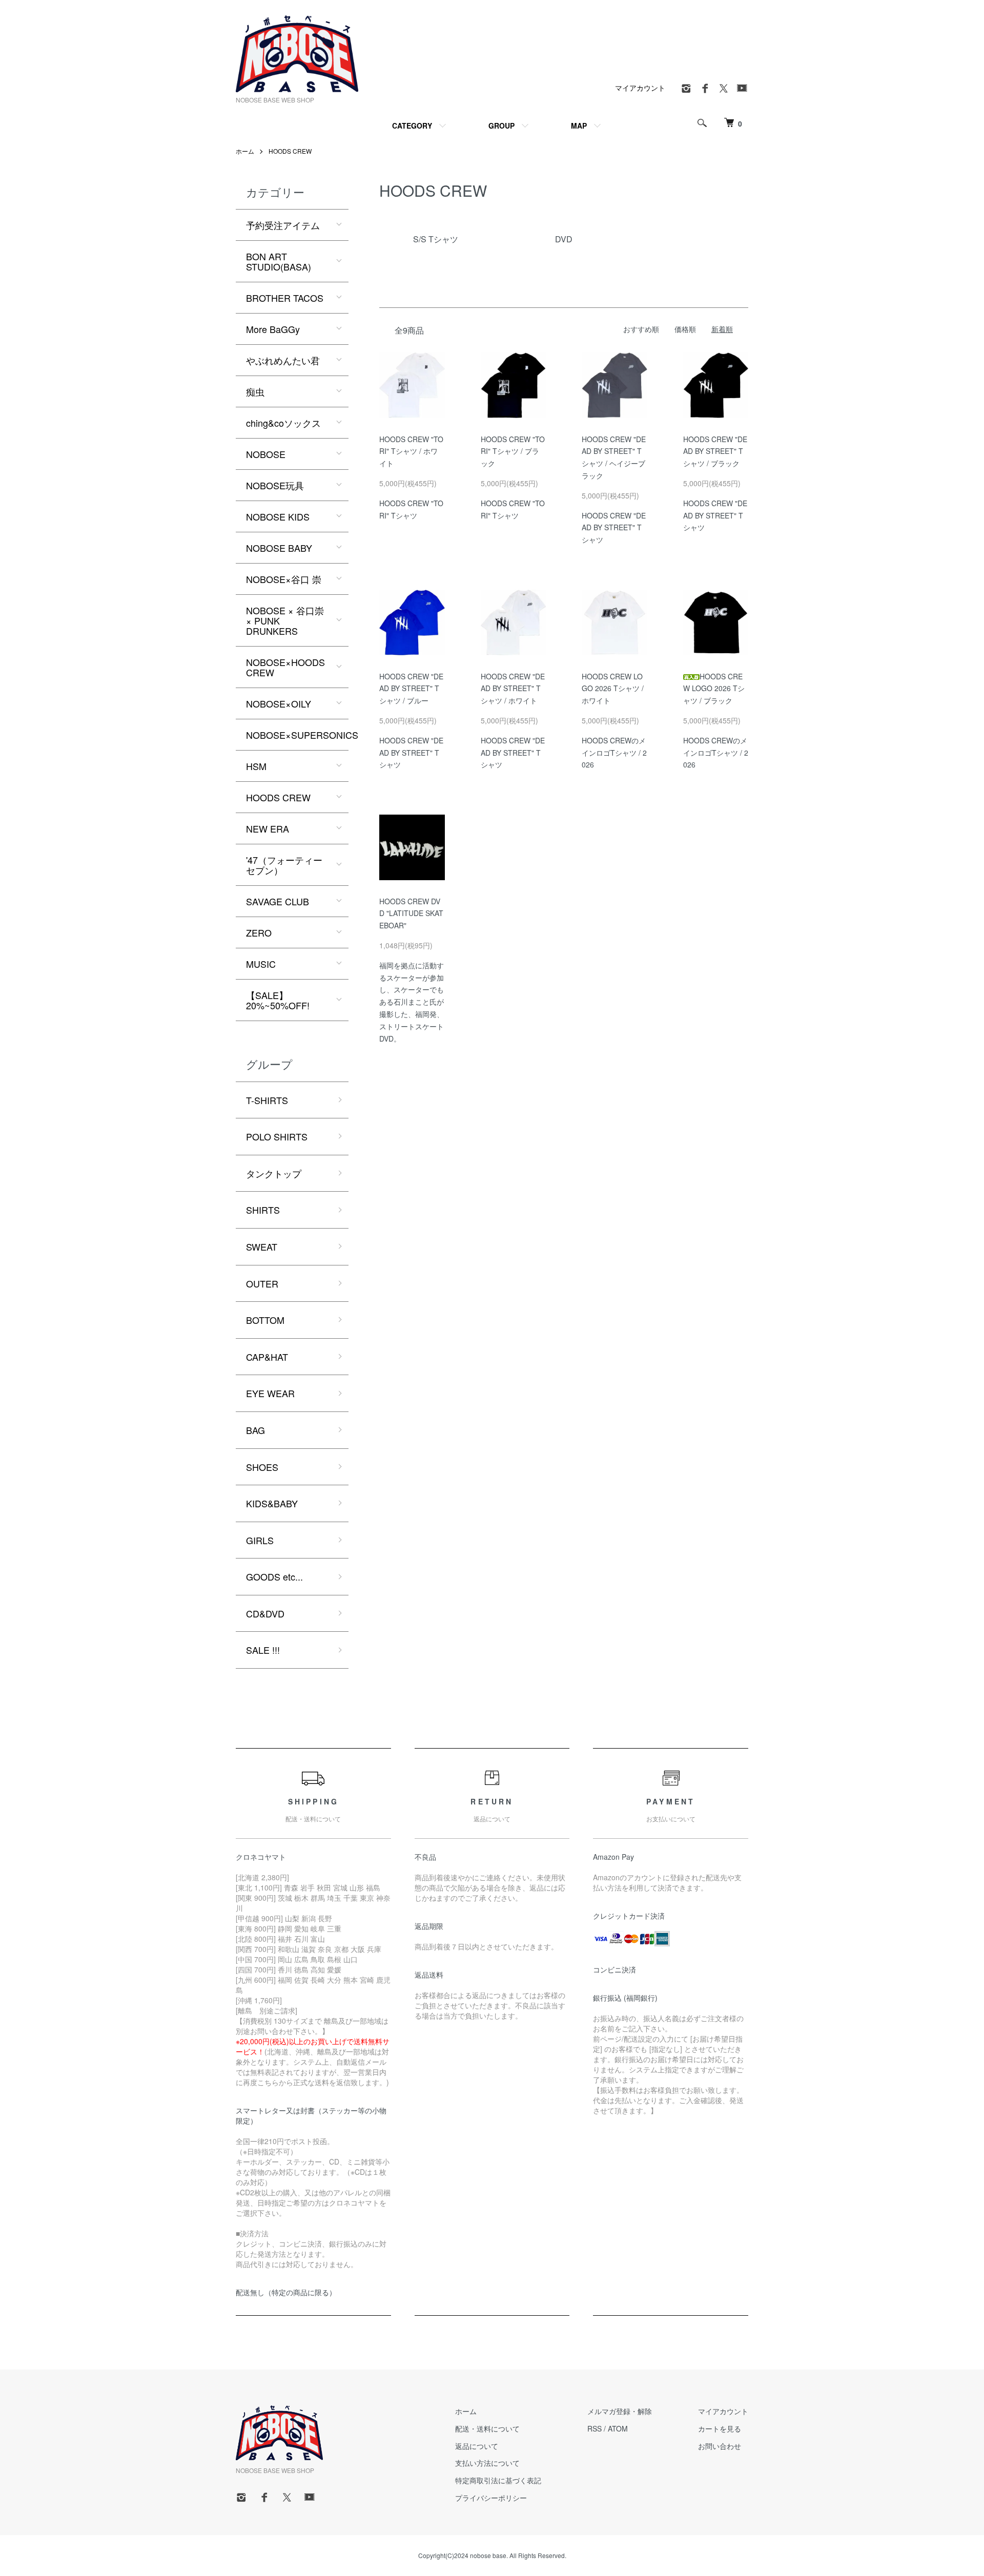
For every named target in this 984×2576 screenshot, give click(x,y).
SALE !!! (263, 1650)
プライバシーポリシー (491, 2498)
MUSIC (261, 964)
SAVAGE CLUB (278, 901)
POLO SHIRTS (277, 1136)
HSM (256, 766)
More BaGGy (273, 329)
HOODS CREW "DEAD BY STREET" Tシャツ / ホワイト (513, 689)
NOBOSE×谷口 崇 (284, 579)
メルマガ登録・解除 (620, 2411)
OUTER (262, 1283)
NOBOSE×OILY (279, 703)
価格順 (685, 329)
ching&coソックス (283, 423)
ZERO (259, 932)
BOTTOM (265, 1320)
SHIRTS (263, 1210)
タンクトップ (274, 1173)
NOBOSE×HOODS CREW (285, 667)
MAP (579, 126)
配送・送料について (487, 2428)
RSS (594, 2428)
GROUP (501, 126)
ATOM (618, 2428)
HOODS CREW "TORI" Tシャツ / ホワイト (411, 451)
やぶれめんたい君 (283, 360)
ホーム (245, 151)
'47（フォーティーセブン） (284, 865)
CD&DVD (265, 1613)
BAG (255, 1430)
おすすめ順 (641, 329)
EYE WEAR (270, 1393)
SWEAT (262, 1247)
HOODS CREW (290, 151)
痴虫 (255, 391)
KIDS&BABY (272, 1503)
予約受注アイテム (283, 225)
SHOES (262, 1467)
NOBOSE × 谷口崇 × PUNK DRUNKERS (285, 620)
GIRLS (260, 1540)
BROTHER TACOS (285, 298)
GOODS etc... (274, 1576)
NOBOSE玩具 (275, 485)
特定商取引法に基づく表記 (498, 2480)
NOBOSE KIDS (278, 516)
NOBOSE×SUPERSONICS (297, 735)
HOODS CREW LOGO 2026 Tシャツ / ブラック (714, 689)
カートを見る (720, 2428)
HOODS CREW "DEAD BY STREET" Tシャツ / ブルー (411, 689)
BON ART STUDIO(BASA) (279, 261)
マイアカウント (640, 88)
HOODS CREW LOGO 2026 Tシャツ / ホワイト (613, 689)
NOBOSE (266, 454)
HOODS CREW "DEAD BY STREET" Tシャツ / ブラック (715, 451)
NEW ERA (268, 828)
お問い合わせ (720, 2446)
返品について (477, 2446)
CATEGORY (412, 126)
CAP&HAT (267, 1357)
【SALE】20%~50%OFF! (278, 1000)
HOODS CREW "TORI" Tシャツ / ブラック (513, 451)
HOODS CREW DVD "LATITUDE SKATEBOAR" (411, 913)
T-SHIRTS (267, 1100)
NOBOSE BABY (279, 548)
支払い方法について (487, 2463)
